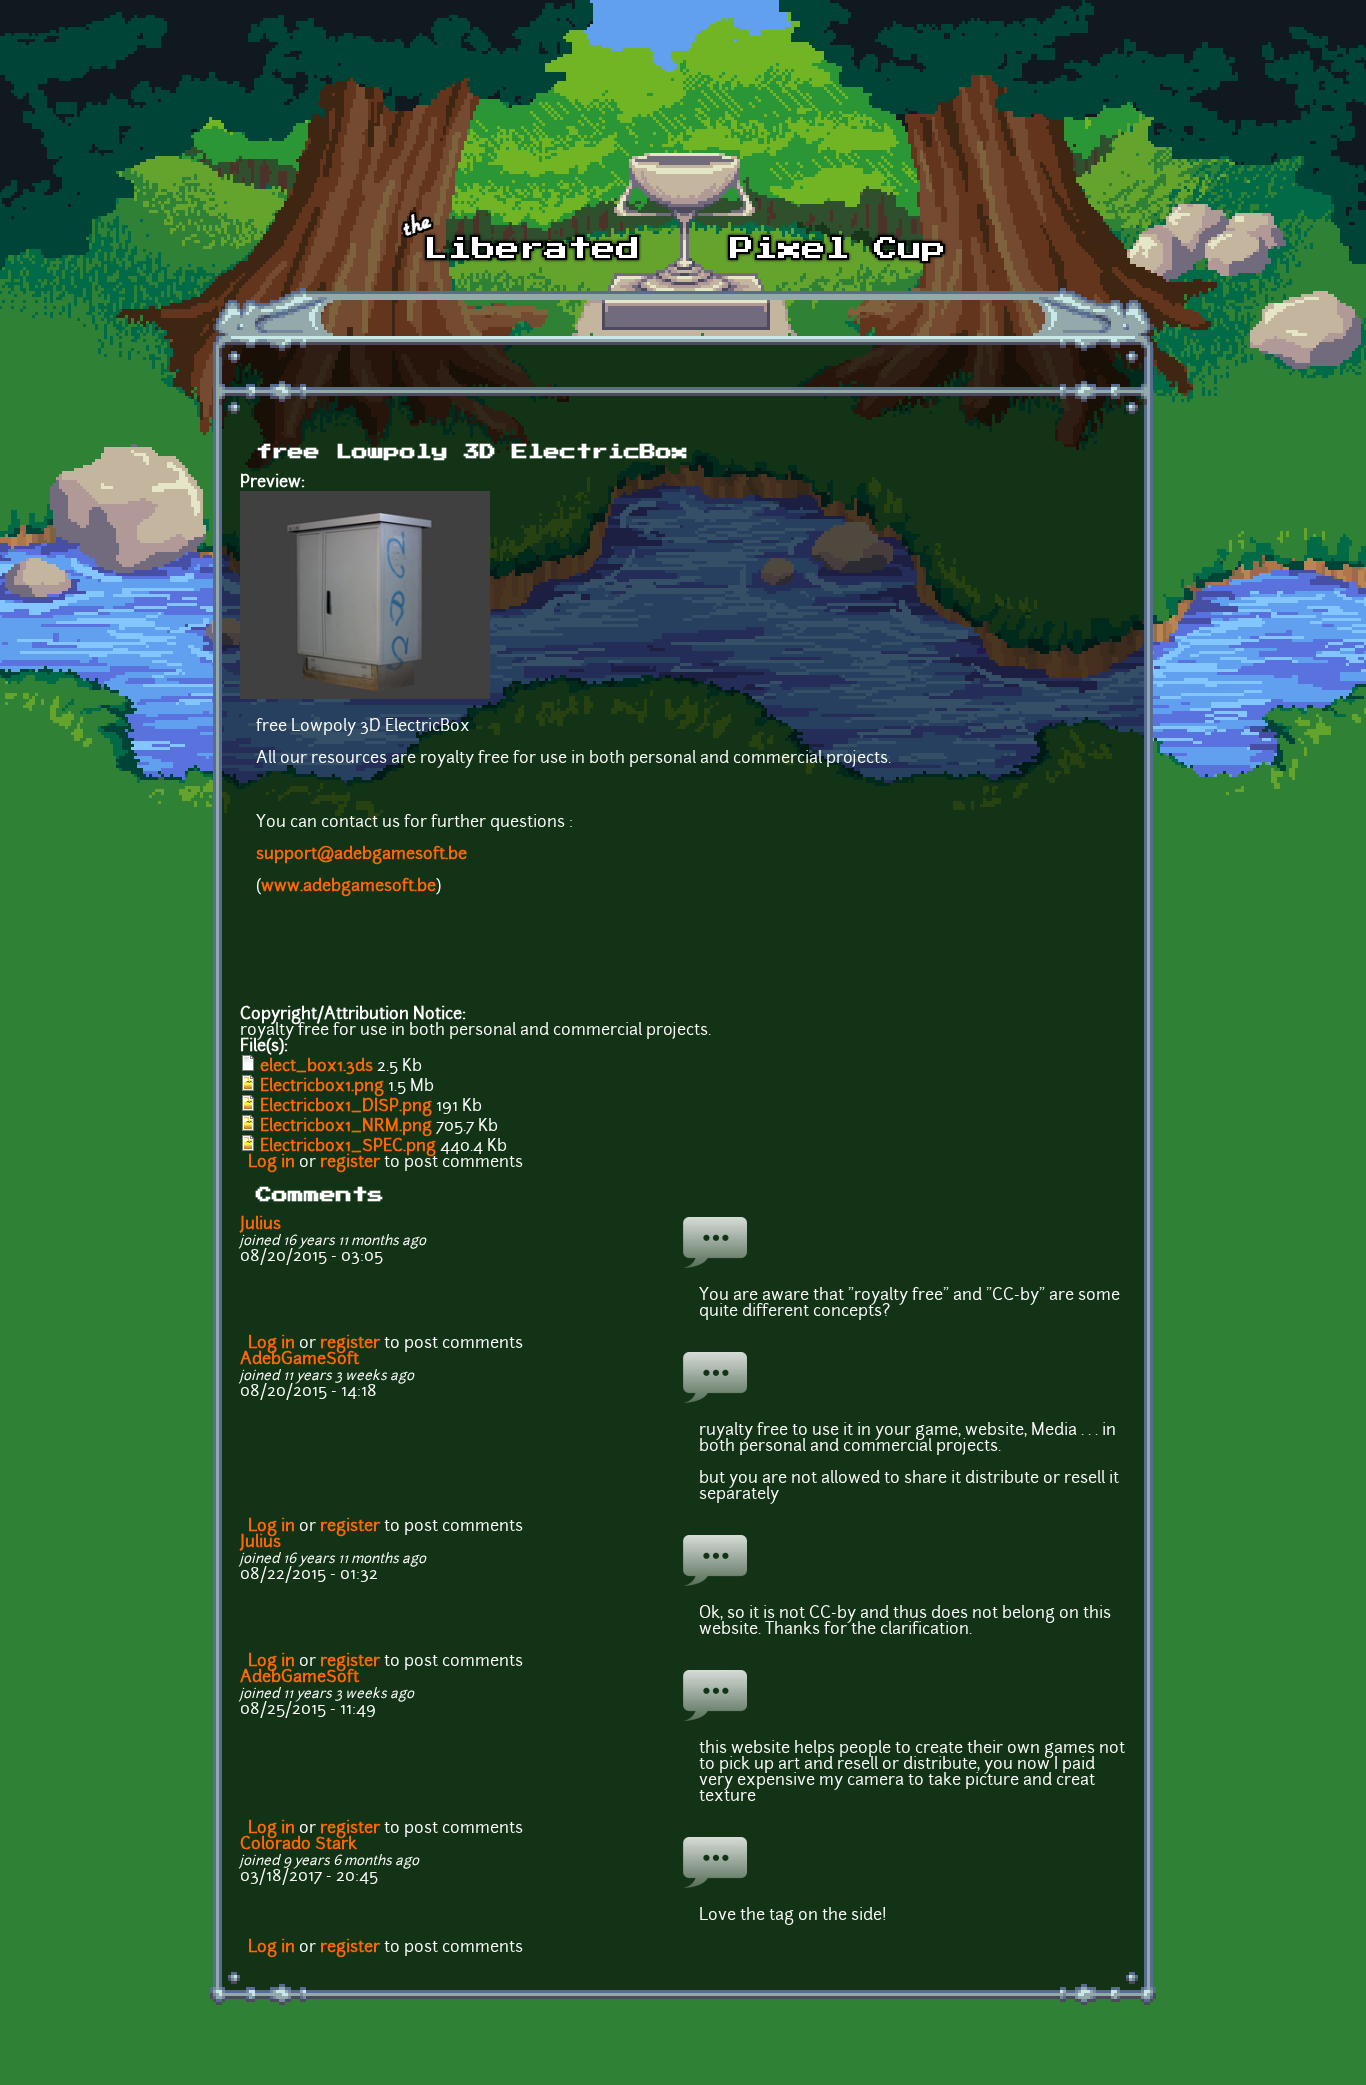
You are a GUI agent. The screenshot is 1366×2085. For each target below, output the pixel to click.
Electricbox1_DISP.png (346, 1107)
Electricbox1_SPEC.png (348, 1147)
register (350, 1163)
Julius (260, 1225)
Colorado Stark (298, 1845)
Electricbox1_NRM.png (346, 1127)
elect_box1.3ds (316, 1067)
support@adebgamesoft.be (361, 855)
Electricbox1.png (322, 1087)
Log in (271, 1163)
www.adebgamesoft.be (348, 887)
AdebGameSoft (299, 1360)
